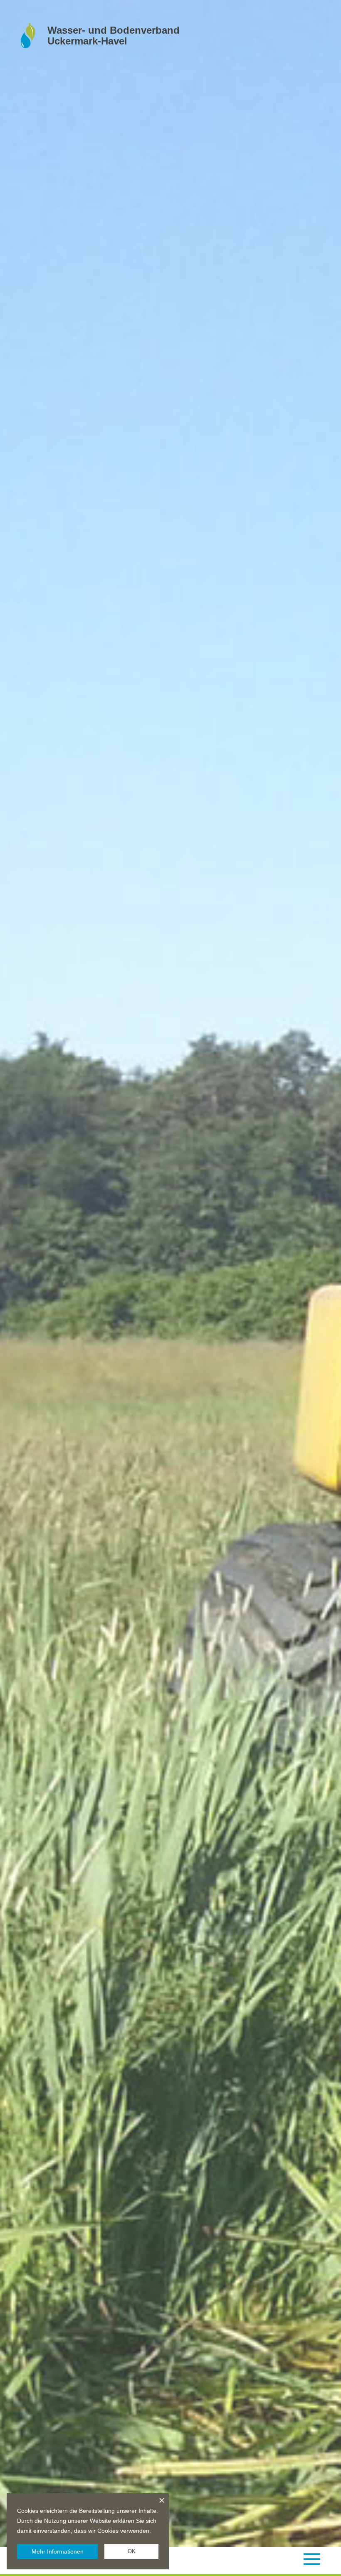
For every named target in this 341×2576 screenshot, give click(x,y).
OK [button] (132, 2551)
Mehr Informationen (58, 2551)
